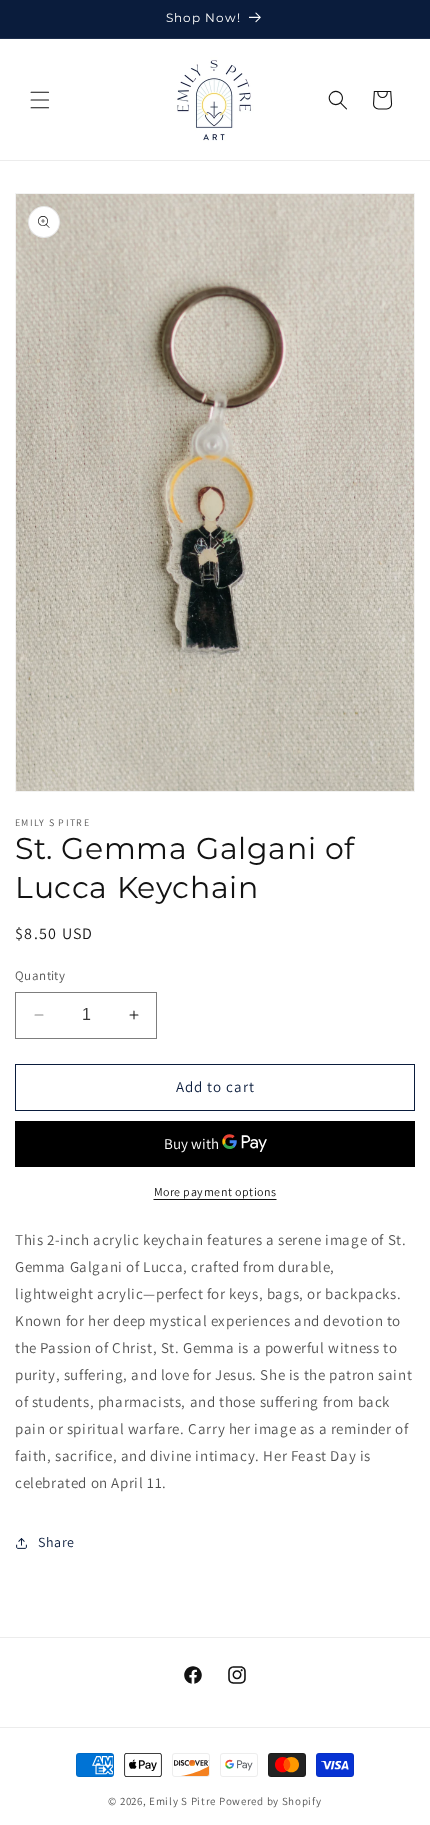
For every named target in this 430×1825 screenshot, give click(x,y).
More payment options (215, 1191)
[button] (40, 100)
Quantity (40, 975)
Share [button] (56, 1542)
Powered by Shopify (270, 1801)
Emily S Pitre (182, 1801)
